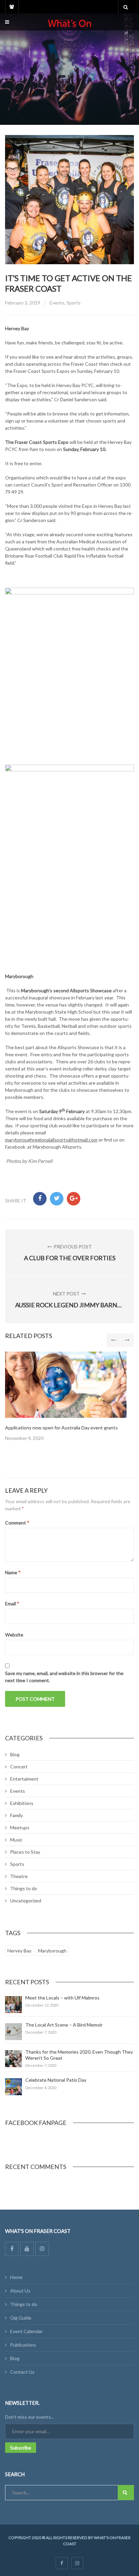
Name (13, 1572)
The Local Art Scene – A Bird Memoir (64, 2025)
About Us (20, 2291)
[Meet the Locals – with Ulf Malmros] (13, 2005)
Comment (17, 1523)
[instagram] (77, 2563)
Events (57, 303)
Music (16, 1840)
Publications (23, 2345)
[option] (69, 1397)
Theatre (19, 1876)
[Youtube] (27, 2249)
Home (16, 2277)
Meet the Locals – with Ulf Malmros (62, 1998)
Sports (74, 303)
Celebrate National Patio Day (56, 2080)
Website (14, 1635)
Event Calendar (26, 2331)
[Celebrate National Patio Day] (13, 2087)
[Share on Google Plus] (74, 1199)
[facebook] (62, 2563)
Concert (19, 1767)
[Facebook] (12, 2249)
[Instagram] (42, 2249)
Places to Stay (25, 1852)
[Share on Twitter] (57, 1199)
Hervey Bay (19, 1951)
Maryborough (52, 1951)
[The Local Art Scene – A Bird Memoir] (13, 2032)
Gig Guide (21, 2318)
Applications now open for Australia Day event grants (61, 1428)
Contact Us (22, 2372)
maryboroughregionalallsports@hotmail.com (51, 1140)
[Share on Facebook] (40, 1199)
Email (12, 1603)
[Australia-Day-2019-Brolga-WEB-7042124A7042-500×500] (66, 1385)
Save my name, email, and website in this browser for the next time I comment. (64, 1677)
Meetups (20, 1827)
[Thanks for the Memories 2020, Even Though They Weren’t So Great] (13, 2059)
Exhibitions (22, 1803)
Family (17, 1815)
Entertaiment (24, 1779)
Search (126, 2493)
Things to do (24, 1888)
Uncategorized (26, 1901)
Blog (15, 1754)
